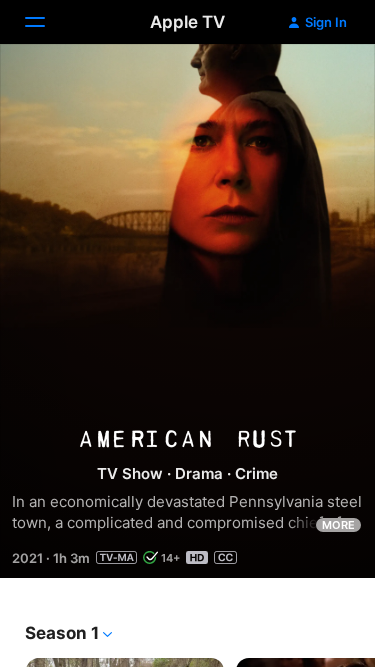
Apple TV (187, 22)
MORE (338, 525)
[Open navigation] (47, 22)
